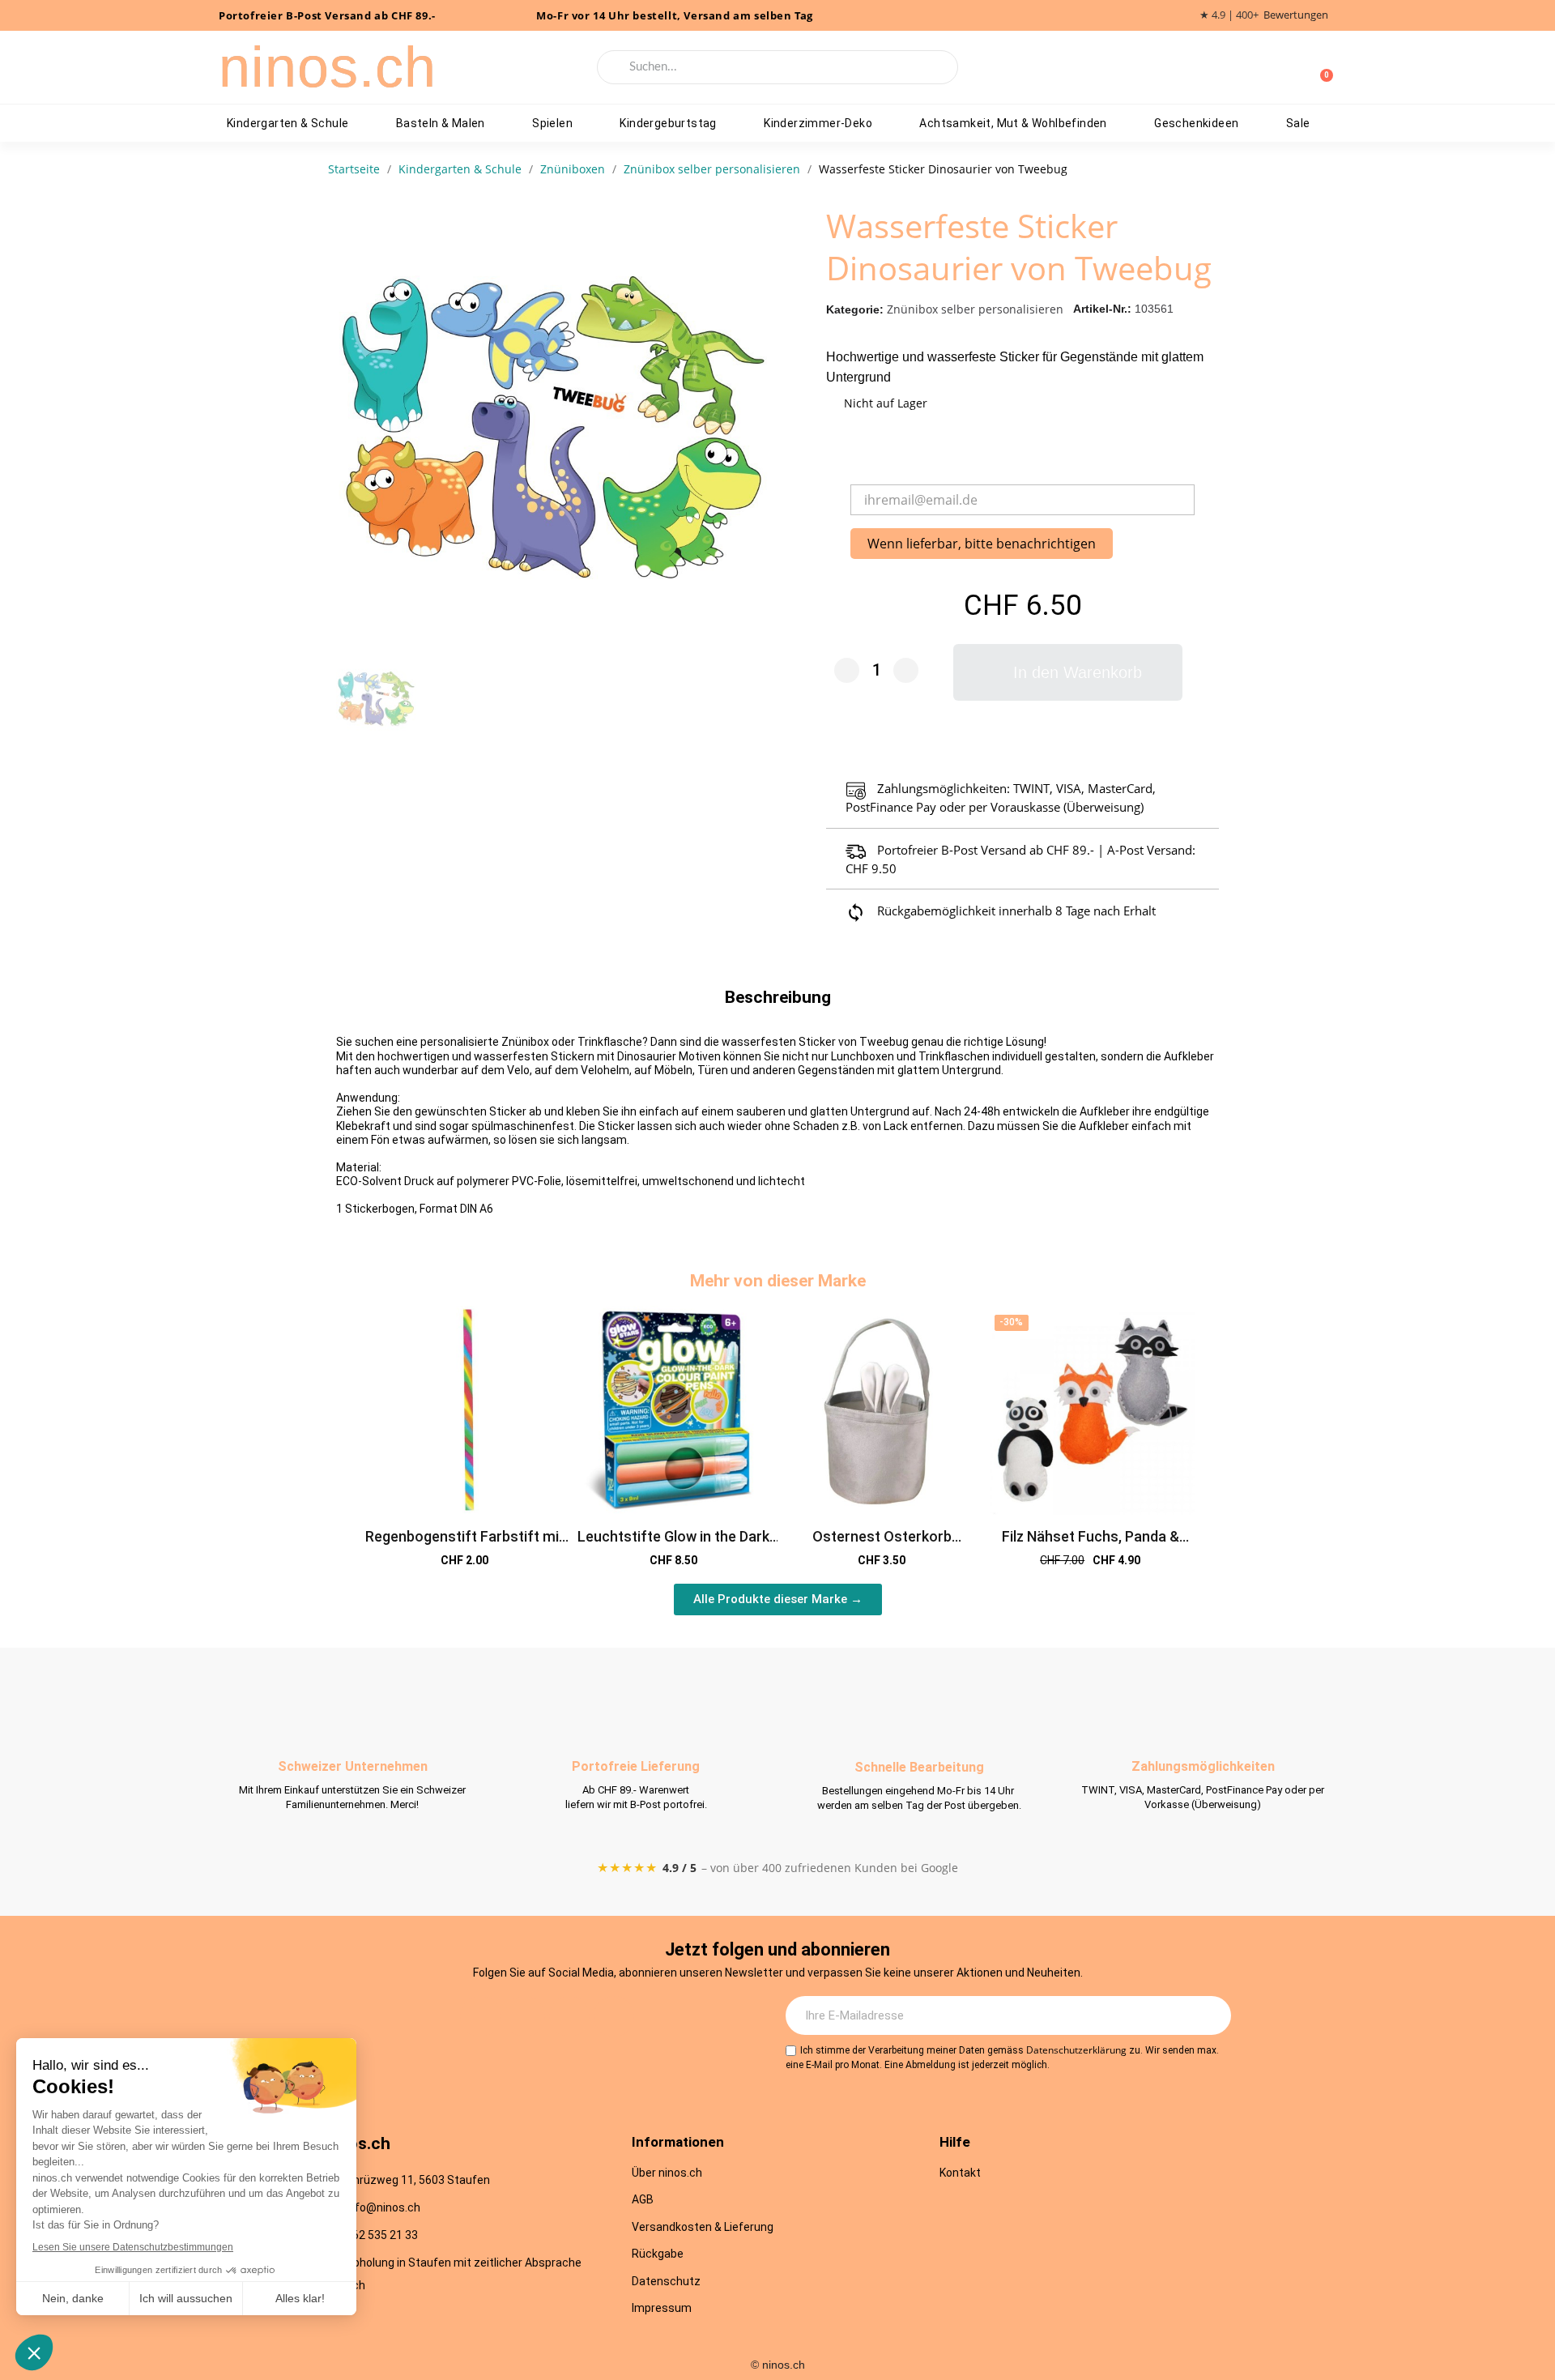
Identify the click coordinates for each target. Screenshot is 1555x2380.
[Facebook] (525, 2016)
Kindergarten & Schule (288, 123)
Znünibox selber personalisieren (975, 309)
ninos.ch (328, 67)
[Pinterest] (614, 2016)
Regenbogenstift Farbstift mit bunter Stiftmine (465, 1545)
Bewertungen (1296, 15)
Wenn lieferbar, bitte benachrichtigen (982, 544)
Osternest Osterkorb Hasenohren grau (882, 1545)
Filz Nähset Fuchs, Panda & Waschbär (1091, 1545)
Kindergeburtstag (668, 123)
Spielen (552, 123)
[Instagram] (480, 2016)
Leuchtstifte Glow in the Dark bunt (673, 1545)
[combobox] (778, 67)
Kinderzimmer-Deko (818, 123)
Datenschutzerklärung (1076, 2050)
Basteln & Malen (441, 123)
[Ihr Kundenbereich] (1294, 67)
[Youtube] (569, 2016)
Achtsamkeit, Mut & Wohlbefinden (1013, 123)
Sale (1298, 123)
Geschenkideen (1196, 123)
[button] (1068, 672)
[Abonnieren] (1210, 2015)
